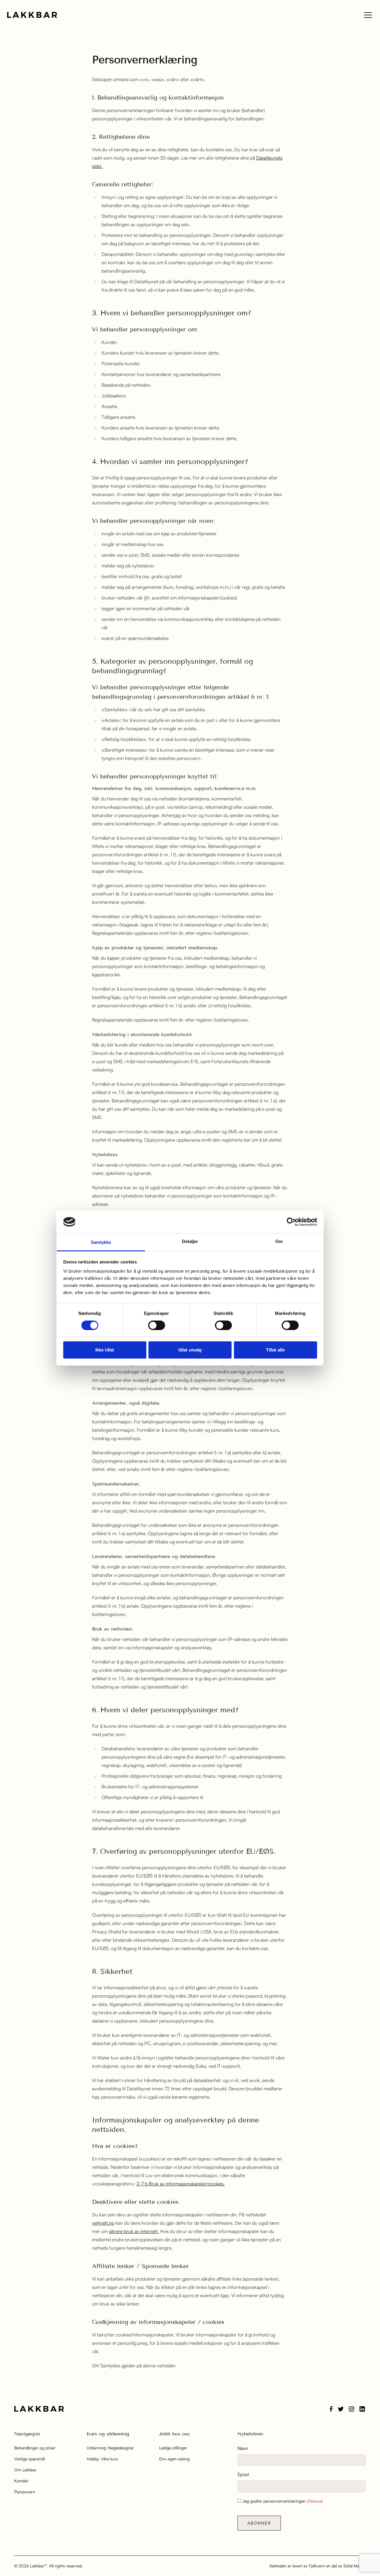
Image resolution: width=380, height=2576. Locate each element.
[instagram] (351, 2409)
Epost (243, 2474)
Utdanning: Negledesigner (110, 2448)
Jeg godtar (283, 2501)
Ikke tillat (105, 1350)
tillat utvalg (190, 1350)
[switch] (157, 1325)
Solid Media (354, 2566)
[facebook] (331, 2409)
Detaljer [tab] (190, 1241)
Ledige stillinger (173, 2448)
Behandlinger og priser (35, 2448)
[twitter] (341, 2409)
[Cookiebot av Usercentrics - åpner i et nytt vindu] (291, 1222)
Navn (243, 2448)
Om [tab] (279, 1241)
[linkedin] (362, 2409)
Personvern (25, 2492)
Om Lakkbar (25, 2470)
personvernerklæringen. (285, 2501)
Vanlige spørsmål (30, 2459)
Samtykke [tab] (101, 1242)
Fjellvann (317, 2566)
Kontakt (21, 2481)
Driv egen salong (174, 2459)
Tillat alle (275, 1350)
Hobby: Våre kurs (102, 2459)
